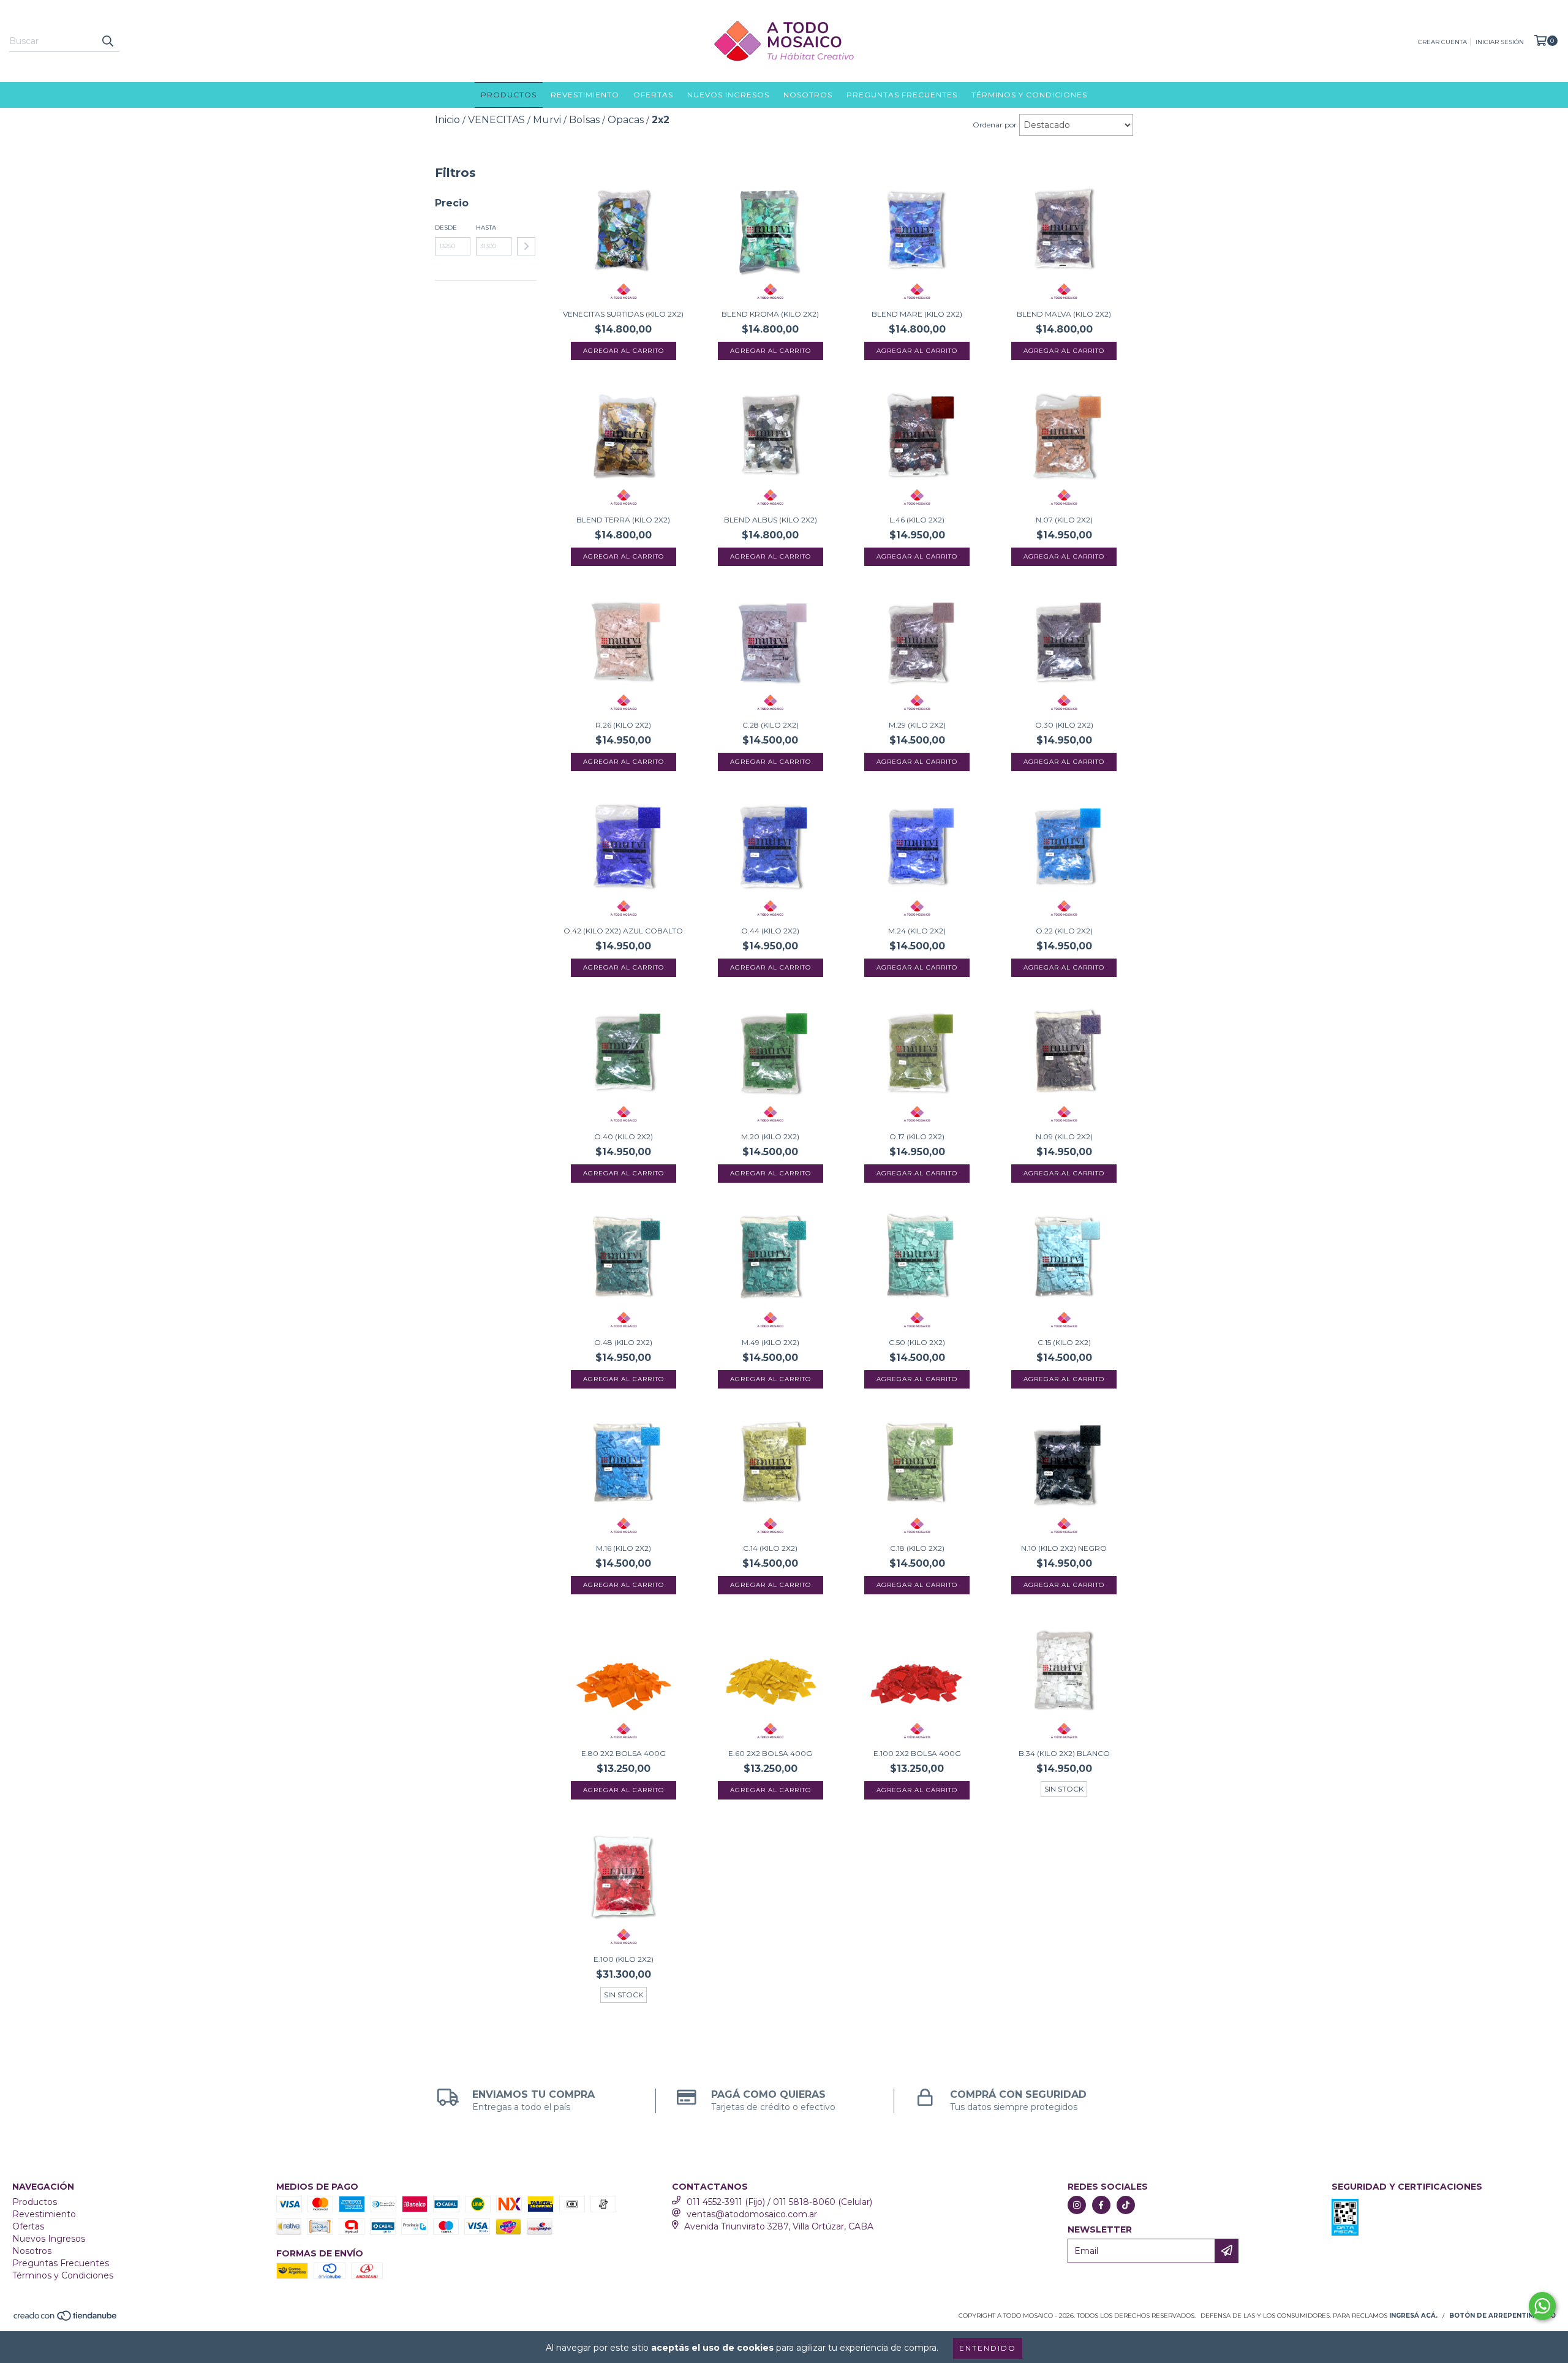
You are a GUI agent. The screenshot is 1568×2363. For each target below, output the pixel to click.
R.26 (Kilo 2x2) (623, 725)
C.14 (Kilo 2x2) (770, 1548)
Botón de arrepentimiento (1502, 2316)
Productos (509, 95)
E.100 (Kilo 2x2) (624, 1959)
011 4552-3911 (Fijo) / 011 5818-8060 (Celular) (779, 2202)
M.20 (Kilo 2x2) (770, 1136)
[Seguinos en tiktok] (1126, 2205)
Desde (446, 228)
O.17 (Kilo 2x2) (917, 1136)
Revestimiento (585, 95)
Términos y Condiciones (1029, 95)
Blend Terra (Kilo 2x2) (623, 520)
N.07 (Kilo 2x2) (1064, 520)
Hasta (486, 228)
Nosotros (808, 95)
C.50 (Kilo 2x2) (917, 1342)
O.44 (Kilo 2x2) (770, 931)
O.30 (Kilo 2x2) (1064, 725)
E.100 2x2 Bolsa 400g (917, 1753)
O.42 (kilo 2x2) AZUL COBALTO (623, 931)
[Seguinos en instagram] (1077, 2205)
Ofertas (653, 95)
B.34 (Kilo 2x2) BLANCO (1064, 1753)
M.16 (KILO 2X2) (624, 1548)
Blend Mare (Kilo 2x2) (917, 314)
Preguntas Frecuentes (902, 95)
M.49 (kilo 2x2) (771, 1342)
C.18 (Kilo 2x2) (917, 1548)
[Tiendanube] (66, 2320)
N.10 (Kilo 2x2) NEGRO (1064, 1548)
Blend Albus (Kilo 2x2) (771, 520)
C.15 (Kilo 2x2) (1064, 1342)
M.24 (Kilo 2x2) (917, 931)
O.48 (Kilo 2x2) (623, 1342)
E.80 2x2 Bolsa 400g (624, 1753)
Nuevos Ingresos (728, 95)
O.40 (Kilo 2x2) (624, 1136)
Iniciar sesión (1500, 42)
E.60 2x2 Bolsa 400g (770, 1753)
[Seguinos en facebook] (1101, 2205)
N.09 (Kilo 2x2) (1064, 1136)
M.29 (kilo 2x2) (917, 725)
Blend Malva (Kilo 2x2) (1064, 314)
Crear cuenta (1442, 42)
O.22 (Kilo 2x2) (1064, 931)
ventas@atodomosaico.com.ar (752, 2214)
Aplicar (526, 246)
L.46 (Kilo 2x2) (917, 520)
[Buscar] (107, 41)
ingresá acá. (1413, 2316)
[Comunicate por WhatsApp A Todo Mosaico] (1542, 2306)
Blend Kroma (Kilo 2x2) (770, 314)
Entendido (988, 2348)
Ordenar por (995, 125)
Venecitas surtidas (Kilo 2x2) (623, 314)
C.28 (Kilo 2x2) (771, 725)
